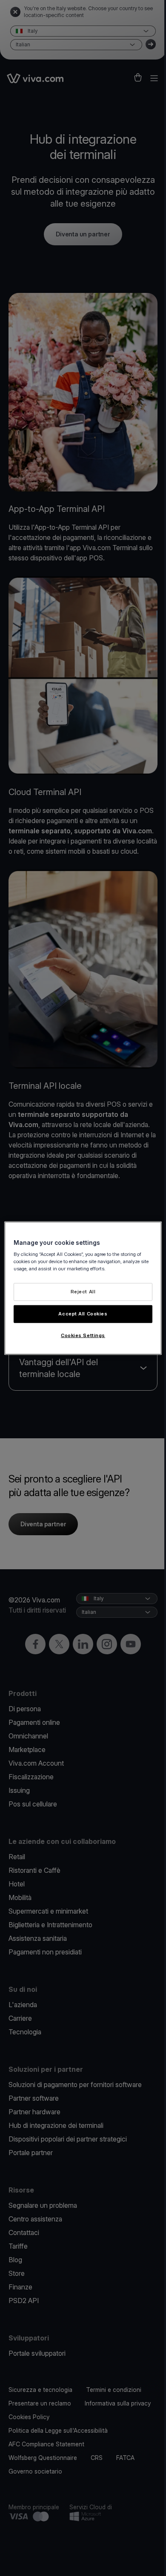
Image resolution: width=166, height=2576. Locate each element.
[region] (83, 1288)
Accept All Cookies (83, 1314)
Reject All (83, 1292)
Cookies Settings (83, 1335)
